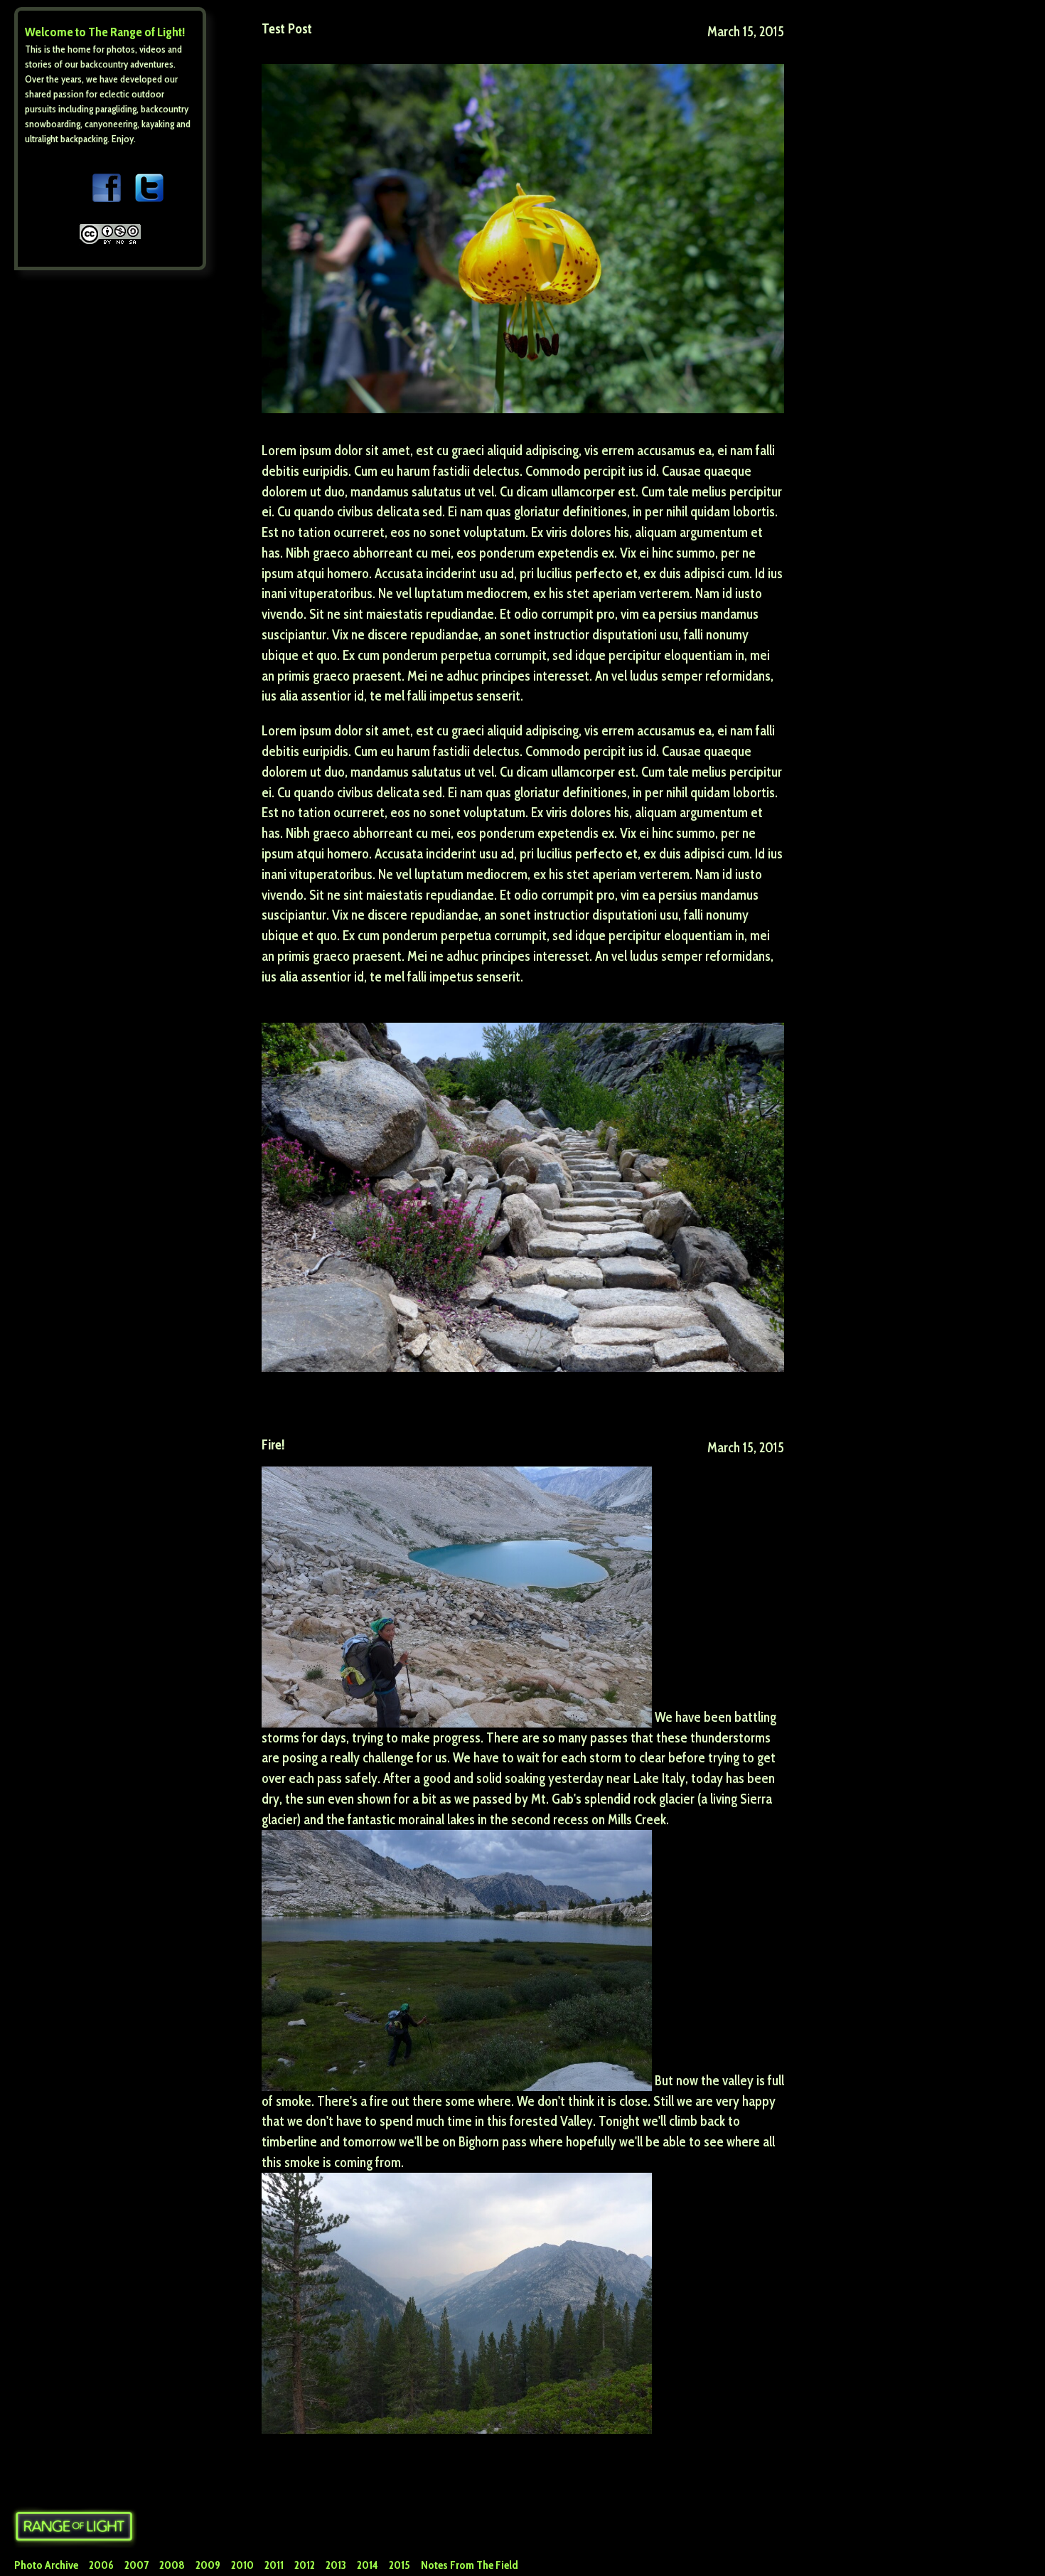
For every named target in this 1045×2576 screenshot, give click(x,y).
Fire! (273, 1444)
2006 (101, 2565)
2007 (136, 2565)
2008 (172, 2565)
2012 (305, 2565)
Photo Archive (46, 2565)
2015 (400, 2565)
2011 (274, 2565)
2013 (336, 2565)
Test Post (287, 28)
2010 (242, 2565)
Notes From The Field (470, 2565)
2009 (208, 2565)
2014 (368, 2565)
